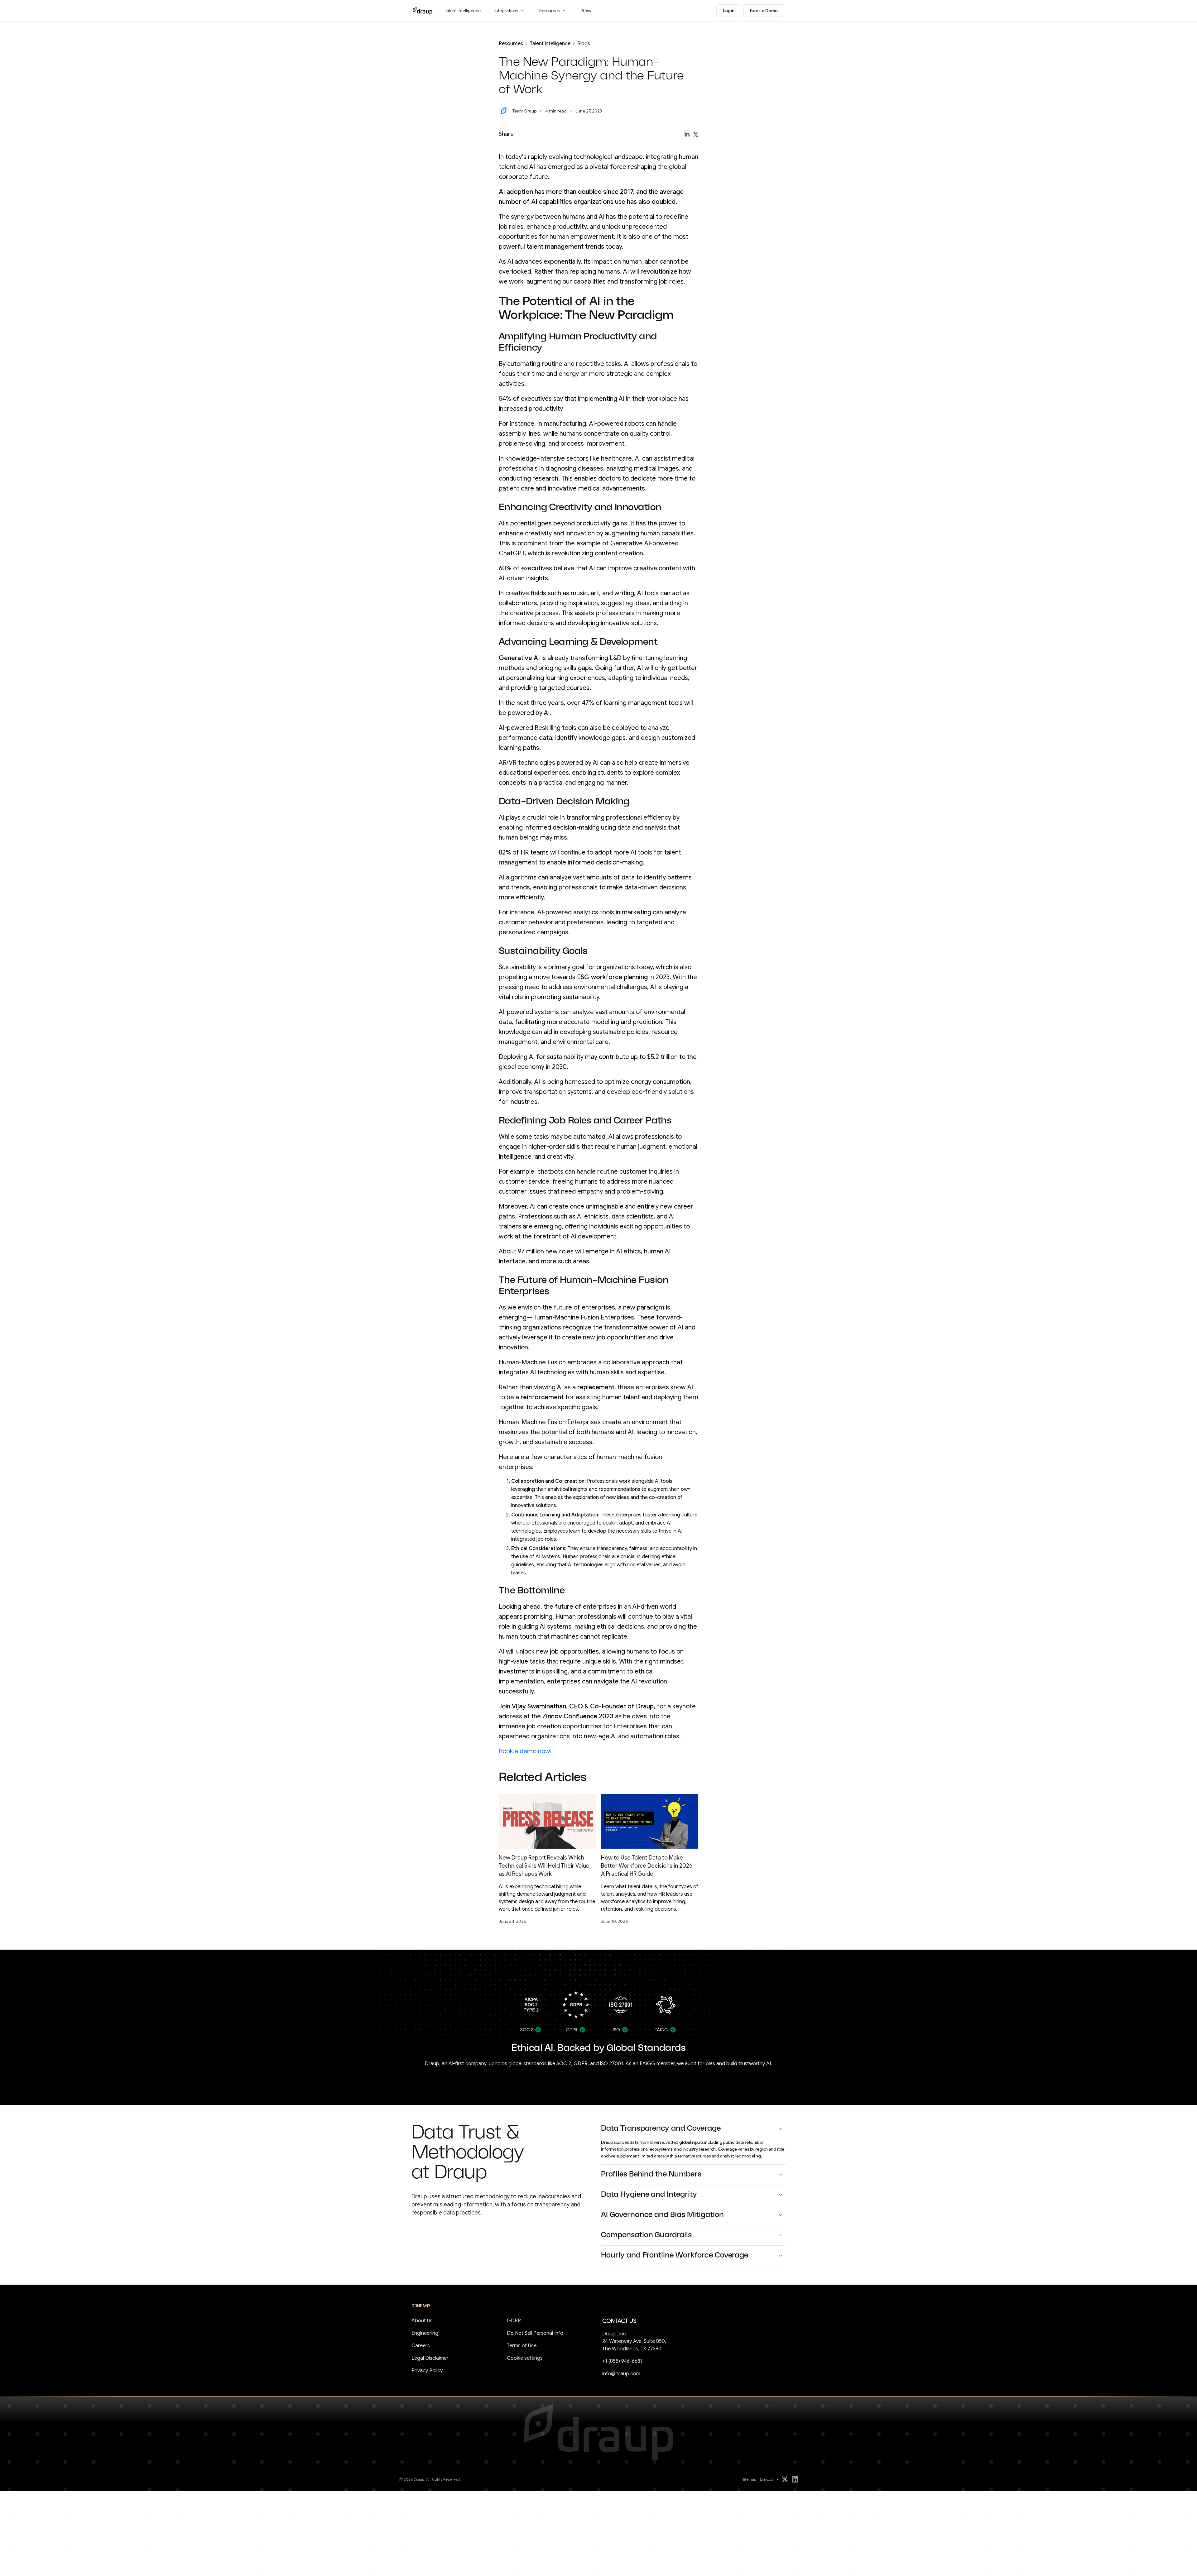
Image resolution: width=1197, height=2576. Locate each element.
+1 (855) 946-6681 (622, 2361)
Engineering (425, 2333)
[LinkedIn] (795, 2479)
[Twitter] (785, 2479)
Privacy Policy (427, 2371)
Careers (421, 2346)
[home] (423, 11)
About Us (422, 2321)
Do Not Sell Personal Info (535, 2333)
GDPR (514, 2321)
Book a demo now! (525, 1751)
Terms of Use (522, 2346)
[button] (510, 11)
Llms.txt (767, 2479)
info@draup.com (621, 2374)
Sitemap (749, 2479)
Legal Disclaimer (430, 2358)
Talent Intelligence (550, 44)
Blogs (584, 44)
